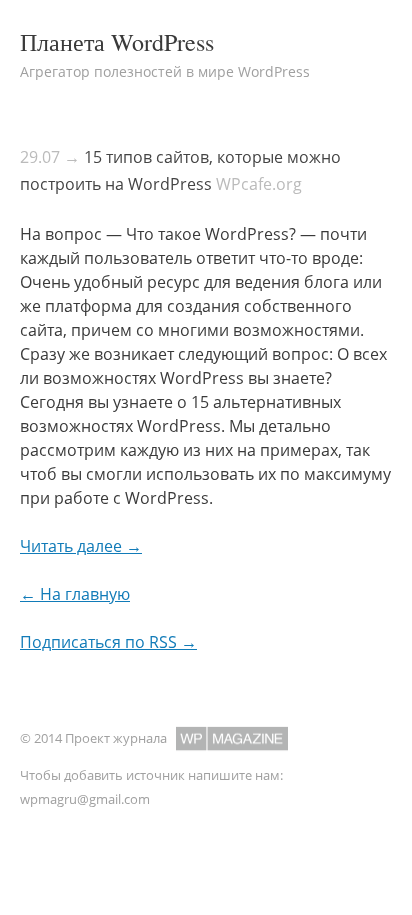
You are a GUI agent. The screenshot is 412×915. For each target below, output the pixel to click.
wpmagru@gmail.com (85, 799)
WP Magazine (232, 738)
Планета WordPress (117, 42)
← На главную (75, 594)
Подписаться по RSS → (108, 642)
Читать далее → (81, 546)
